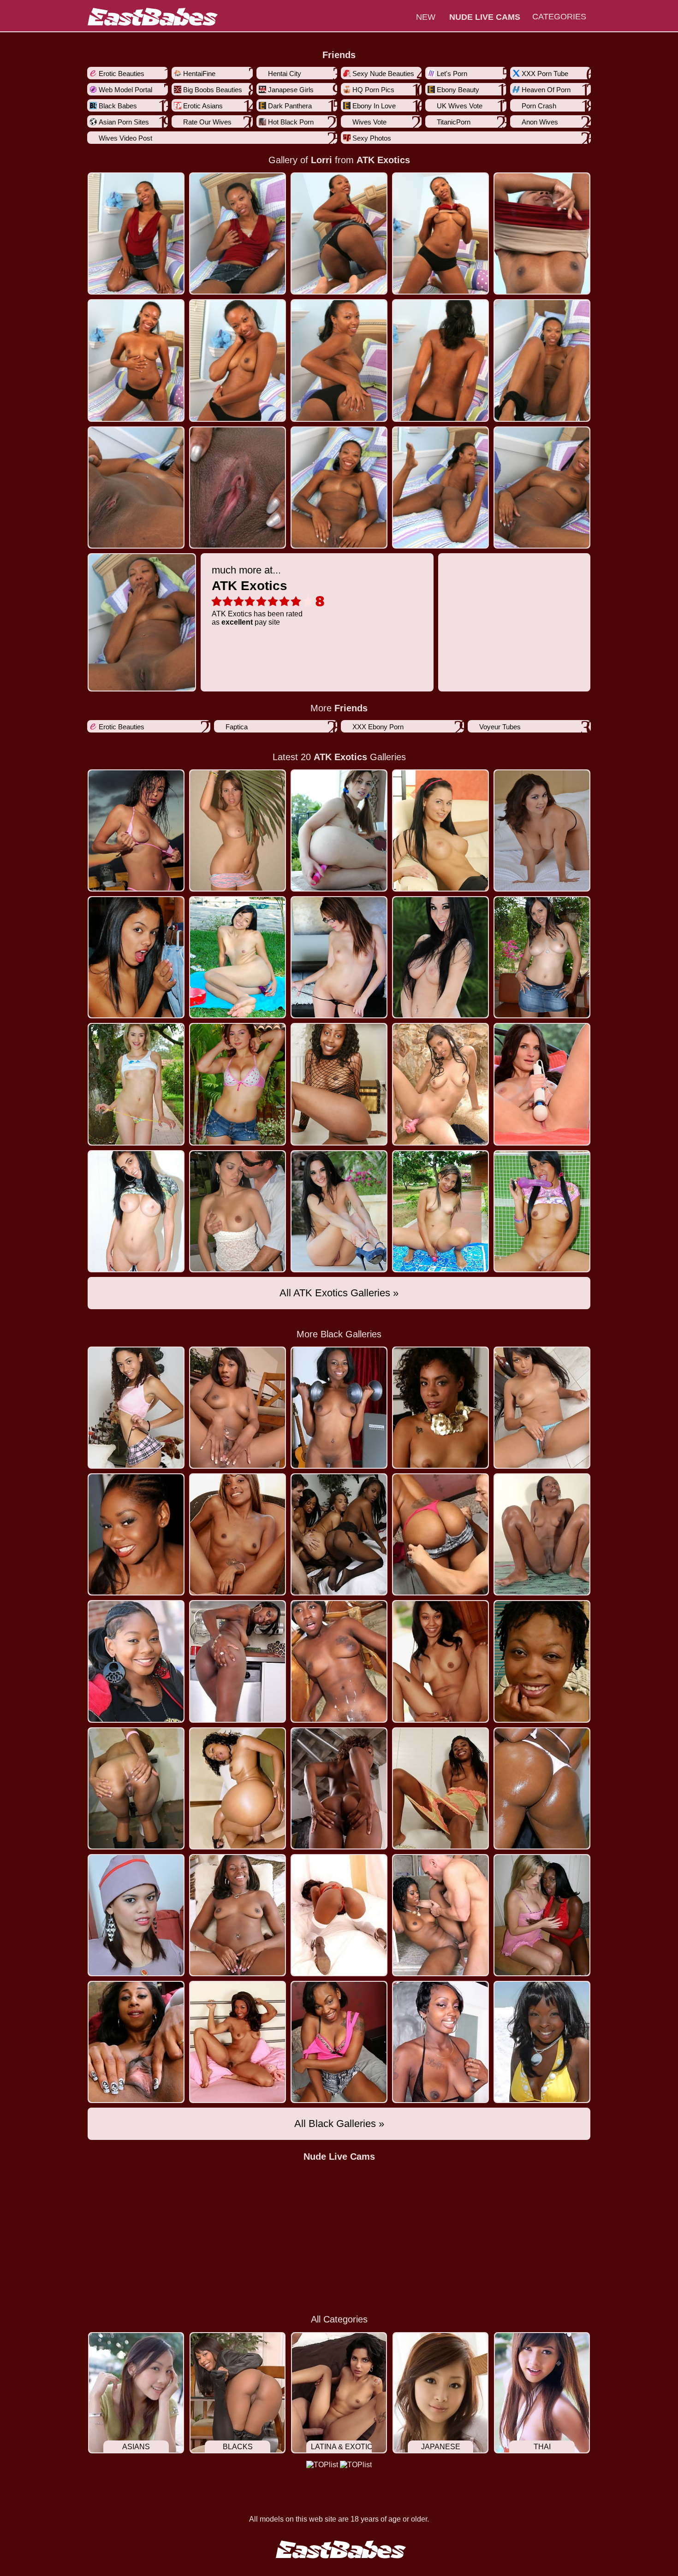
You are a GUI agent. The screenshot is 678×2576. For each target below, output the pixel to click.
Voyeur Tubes (500, 727)
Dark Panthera (290, 106)
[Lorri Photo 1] (238, 233)
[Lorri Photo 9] (542, 360)
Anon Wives (540, 122)
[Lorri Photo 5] (136, 360)
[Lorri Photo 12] (339, 487)
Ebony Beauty (458, 90)
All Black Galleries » (339, 2124)
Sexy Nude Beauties (383, 74)
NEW (426, 17)
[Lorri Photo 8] (440, 360)
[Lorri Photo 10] (136, 487)
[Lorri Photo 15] (142, 622)
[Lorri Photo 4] (542, 233)
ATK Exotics (383, 160)
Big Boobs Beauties (213, 90)
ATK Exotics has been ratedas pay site (257, 595)
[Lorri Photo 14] (542, 487)
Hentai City (285, 74)
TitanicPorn (454, 122)
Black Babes (118, 106)
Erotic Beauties (122, 74)
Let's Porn (452, 74)
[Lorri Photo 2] (339, 233)
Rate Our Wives (207, 122)
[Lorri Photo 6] (238, 360)
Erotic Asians (203, 106)
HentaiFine (199, 74)
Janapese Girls (291, 90)
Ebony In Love (374, 106)
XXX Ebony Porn (378, 727)
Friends (339, 55)
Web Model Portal (125, 90)
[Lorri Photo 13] (440, 487)
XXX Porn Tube (545, 74)
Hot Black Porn (291, 122)
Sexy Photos (372, 138)
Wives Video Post (125, 138)
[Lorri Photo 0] (136, 233)
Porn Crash (539, 106)
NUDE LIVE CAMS (485, 17)
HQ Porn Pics (373, 90)
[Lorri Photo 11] (238, 487)
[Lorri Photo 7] (339, 360)
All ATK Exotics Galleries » (339, 1293)
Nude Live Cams (339, 2157)
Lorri (321, 160)
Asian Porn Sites (124, 122)
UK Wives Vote (460, 106)
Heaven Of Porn (546, 90)
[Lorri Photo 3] (440, 233)
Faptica (237, 727)
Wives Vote (369, 122)
